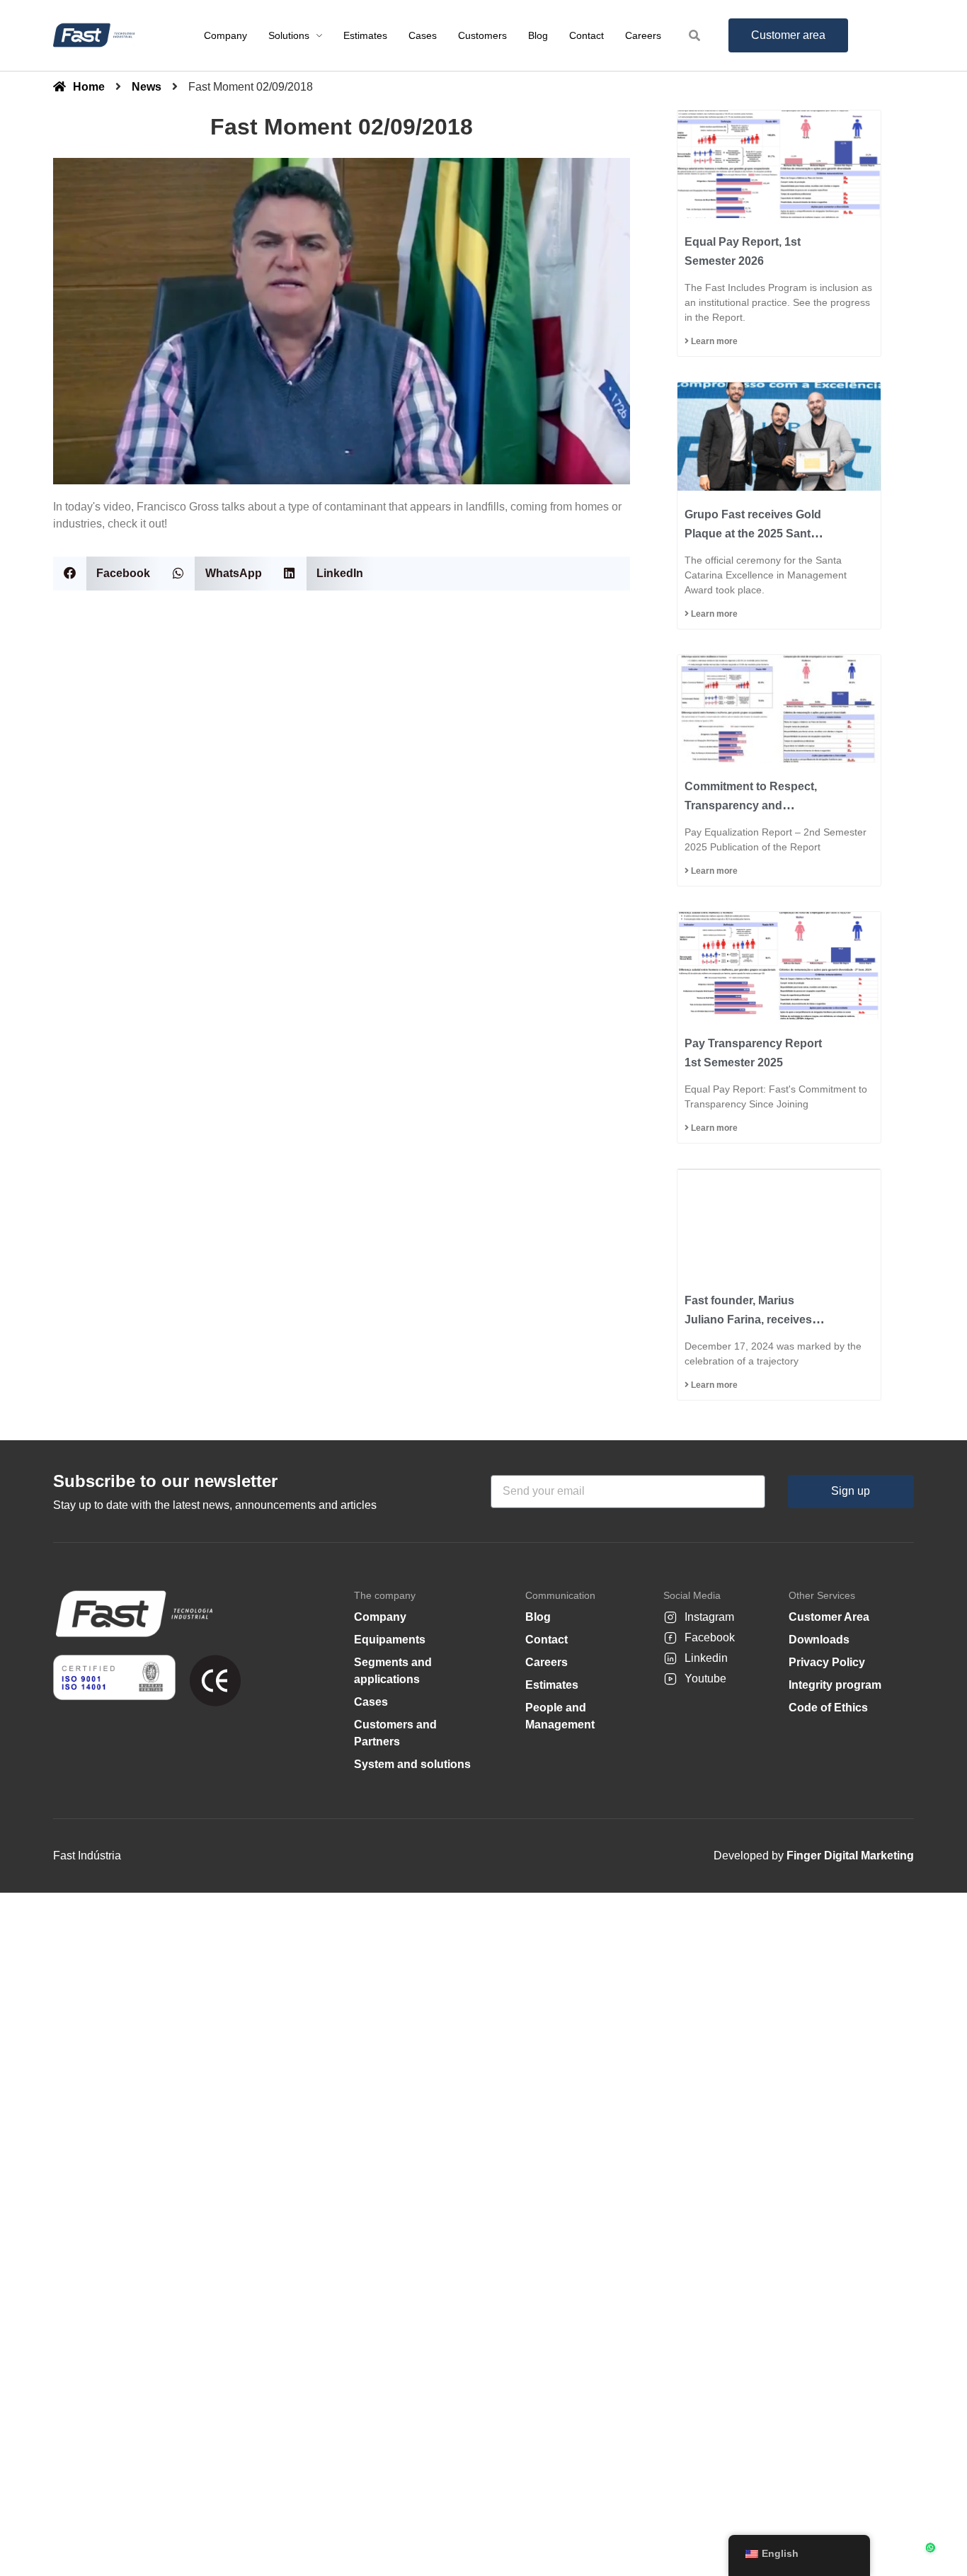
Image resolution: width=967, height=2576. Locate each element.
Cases (371, 1702)
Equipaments (390, 1640)
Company (380, 1617)
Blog (538, 1617)
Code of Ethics (828, 1708)
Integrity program (835, 1685)
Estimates (552, 1685)
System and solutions (412, 1764)
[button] (107, 573)
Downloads (819, 1640)
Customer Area (829, 1617)
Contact (547, 1640)
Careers (547, 1662)
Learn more (713, 341)
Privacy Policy (827, 1662)
